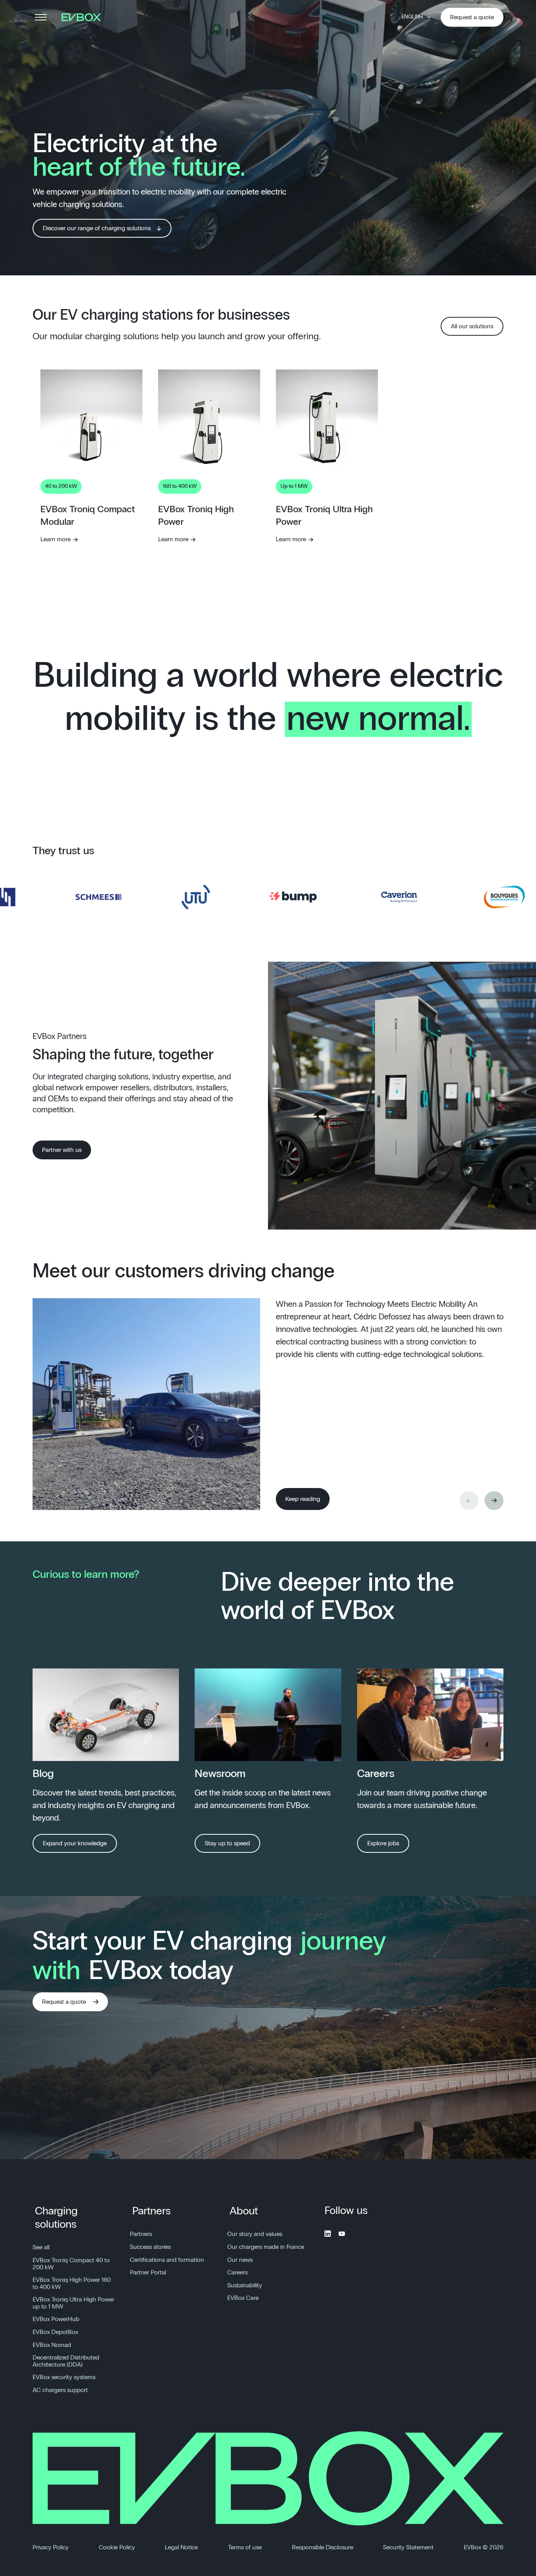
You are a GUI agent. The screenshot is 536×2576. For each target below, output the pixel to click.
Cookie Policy (117, 2547)
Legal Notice (181, 2547)
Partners (151, 2211)
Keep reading (303, 1499)
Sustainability (245, 2285)
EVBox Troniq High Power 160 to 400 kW (72, 2283)
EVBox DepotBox (55, 2332)
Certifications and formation (167, 2260)
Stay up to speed (227, 1843)
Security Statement (408, 2547)
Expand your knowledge (75, 1843)
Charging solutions (56, 2218)
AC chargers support (60, 2390)
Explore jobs (383, 1843)
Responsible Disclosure (323, 2547)
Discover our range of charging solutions (97, 228)
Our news (240, 2260)
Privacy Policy (51, 2547)
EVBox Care (243, 2298)
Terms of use (245, 2547)
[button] (494, 1501)
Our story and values (255, 2234)
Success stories (150, 2247)
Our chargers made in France (266, 2247)
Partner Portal (148, 2272)
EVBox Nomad (52, 2345)
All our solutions (472, 326)
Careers (237, 2272)
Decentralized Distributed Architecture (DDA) (66, 2361)
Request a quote (472, 17)
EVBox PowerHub (56, 2319)
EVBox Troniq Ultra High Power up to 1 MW (73, 2303)
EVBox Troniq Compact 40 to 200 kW (71, 2264)
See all (41, 2247)
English (412, 17)
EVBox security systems (64, 2377)
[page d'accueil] (84, 17)
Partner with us (62, 1150)
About (244, 2211)
